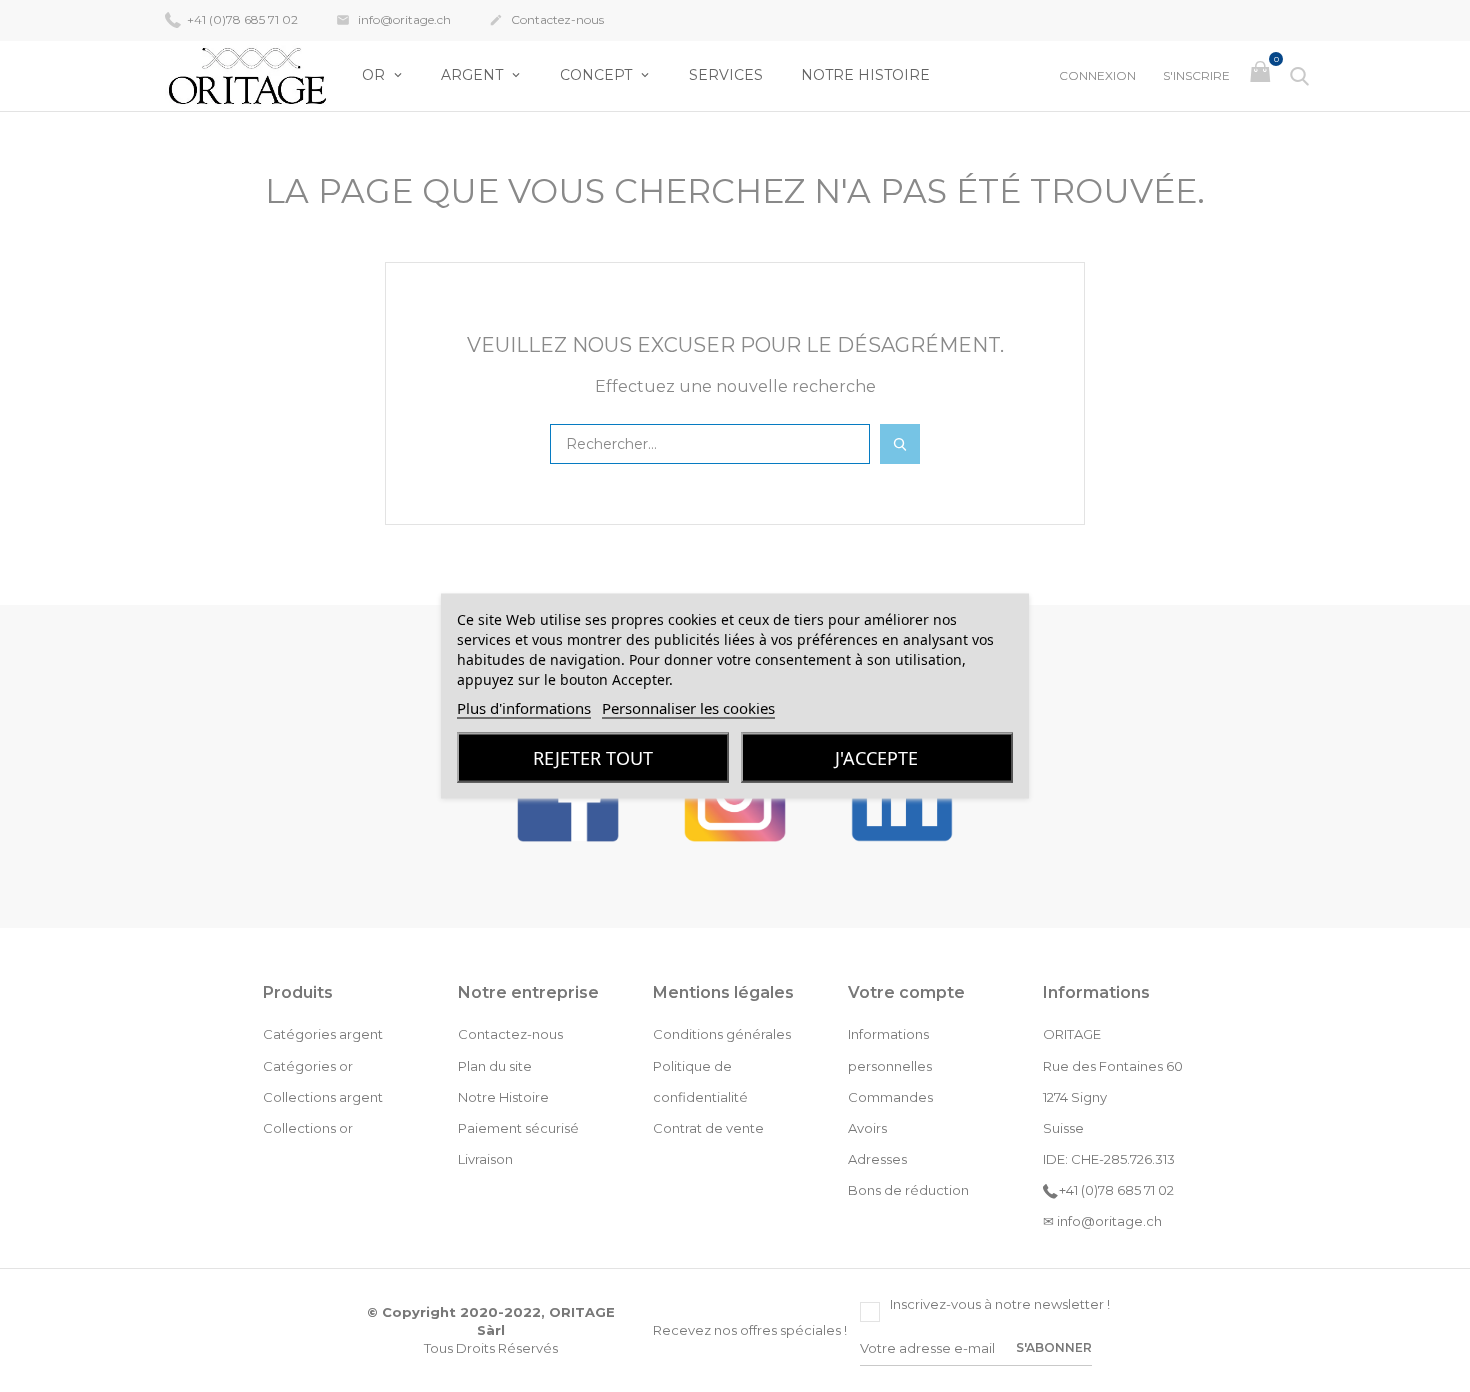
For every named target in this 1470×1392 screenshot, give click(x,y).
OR (375, 75)
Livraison (485, 1159)
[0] (1262, 76)
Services (726, 75)
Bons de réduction (908, 1190)
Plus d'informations (524, 708)
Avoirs (867, 1128)
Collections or (308, 1128)
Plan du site (495, 1066)
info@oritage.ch (393, 19)
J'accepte (876, 758)
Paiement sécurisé (518, 1128)
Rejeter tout (593, 758)
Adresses (877, 1159)
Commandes (890, 1097)
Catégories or (308, 1066)
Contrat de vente (708, 1128)
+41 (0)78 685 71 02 (241, 19)
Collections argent (323, 1097)
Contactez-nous (546, 19)
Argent (474, 75)
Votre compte (906, 992)
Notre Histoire (865, 75)
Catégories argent (323, 1034)
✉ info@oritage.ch (1102, 1221)
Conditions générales (722, 1034)
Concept (598, 75)
